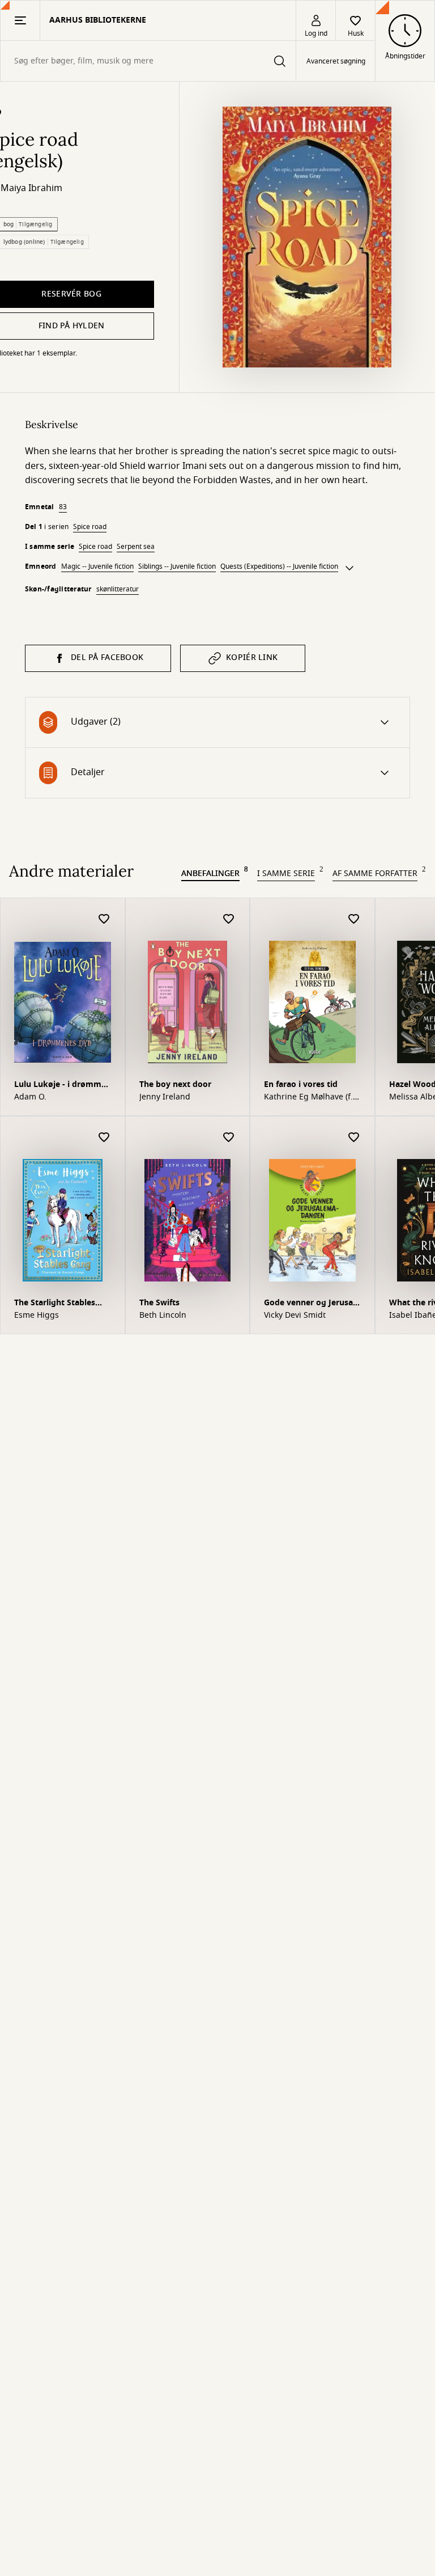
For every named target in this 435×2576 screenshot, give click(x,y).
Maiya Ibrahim (31, 188)
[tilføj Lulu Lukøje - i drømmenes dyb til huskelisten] (104, 919)
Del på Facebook (107, 657)
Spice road (90, 527)
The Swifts (159, 1303)
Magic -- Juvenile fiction (97, 566)
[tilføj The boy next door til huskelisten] (229, 919)
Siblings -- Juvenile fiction (177, 566)
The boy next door (175, 1084)
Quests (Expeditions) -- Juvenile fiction (279, 566)
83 (63, 507)
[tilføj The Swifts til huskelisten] (229, 1138)
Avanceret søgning (336, 61)
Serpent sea (136, 547)
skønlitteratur (118, 589)
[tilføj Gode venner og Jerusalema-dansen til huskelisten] (354, 1138)
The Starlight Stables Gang (55, 1304)
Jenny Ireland (165, 1097)
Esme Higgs (37, 1316)
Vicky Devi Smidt (295, 1316)
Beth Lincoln (163, 1316)
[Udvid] (349, 568)
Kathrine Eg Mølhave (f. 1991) (308, 1097)
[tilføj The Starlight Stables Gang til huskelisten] (104, 1138)
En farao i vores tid (301, 1084)
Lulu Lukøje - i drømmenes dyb (61, 1086)
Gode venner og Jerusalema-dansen (310, 1304)
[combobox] (148, 61)
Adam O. (30, 1097)
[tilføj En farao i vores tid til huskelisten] (354, 919)
